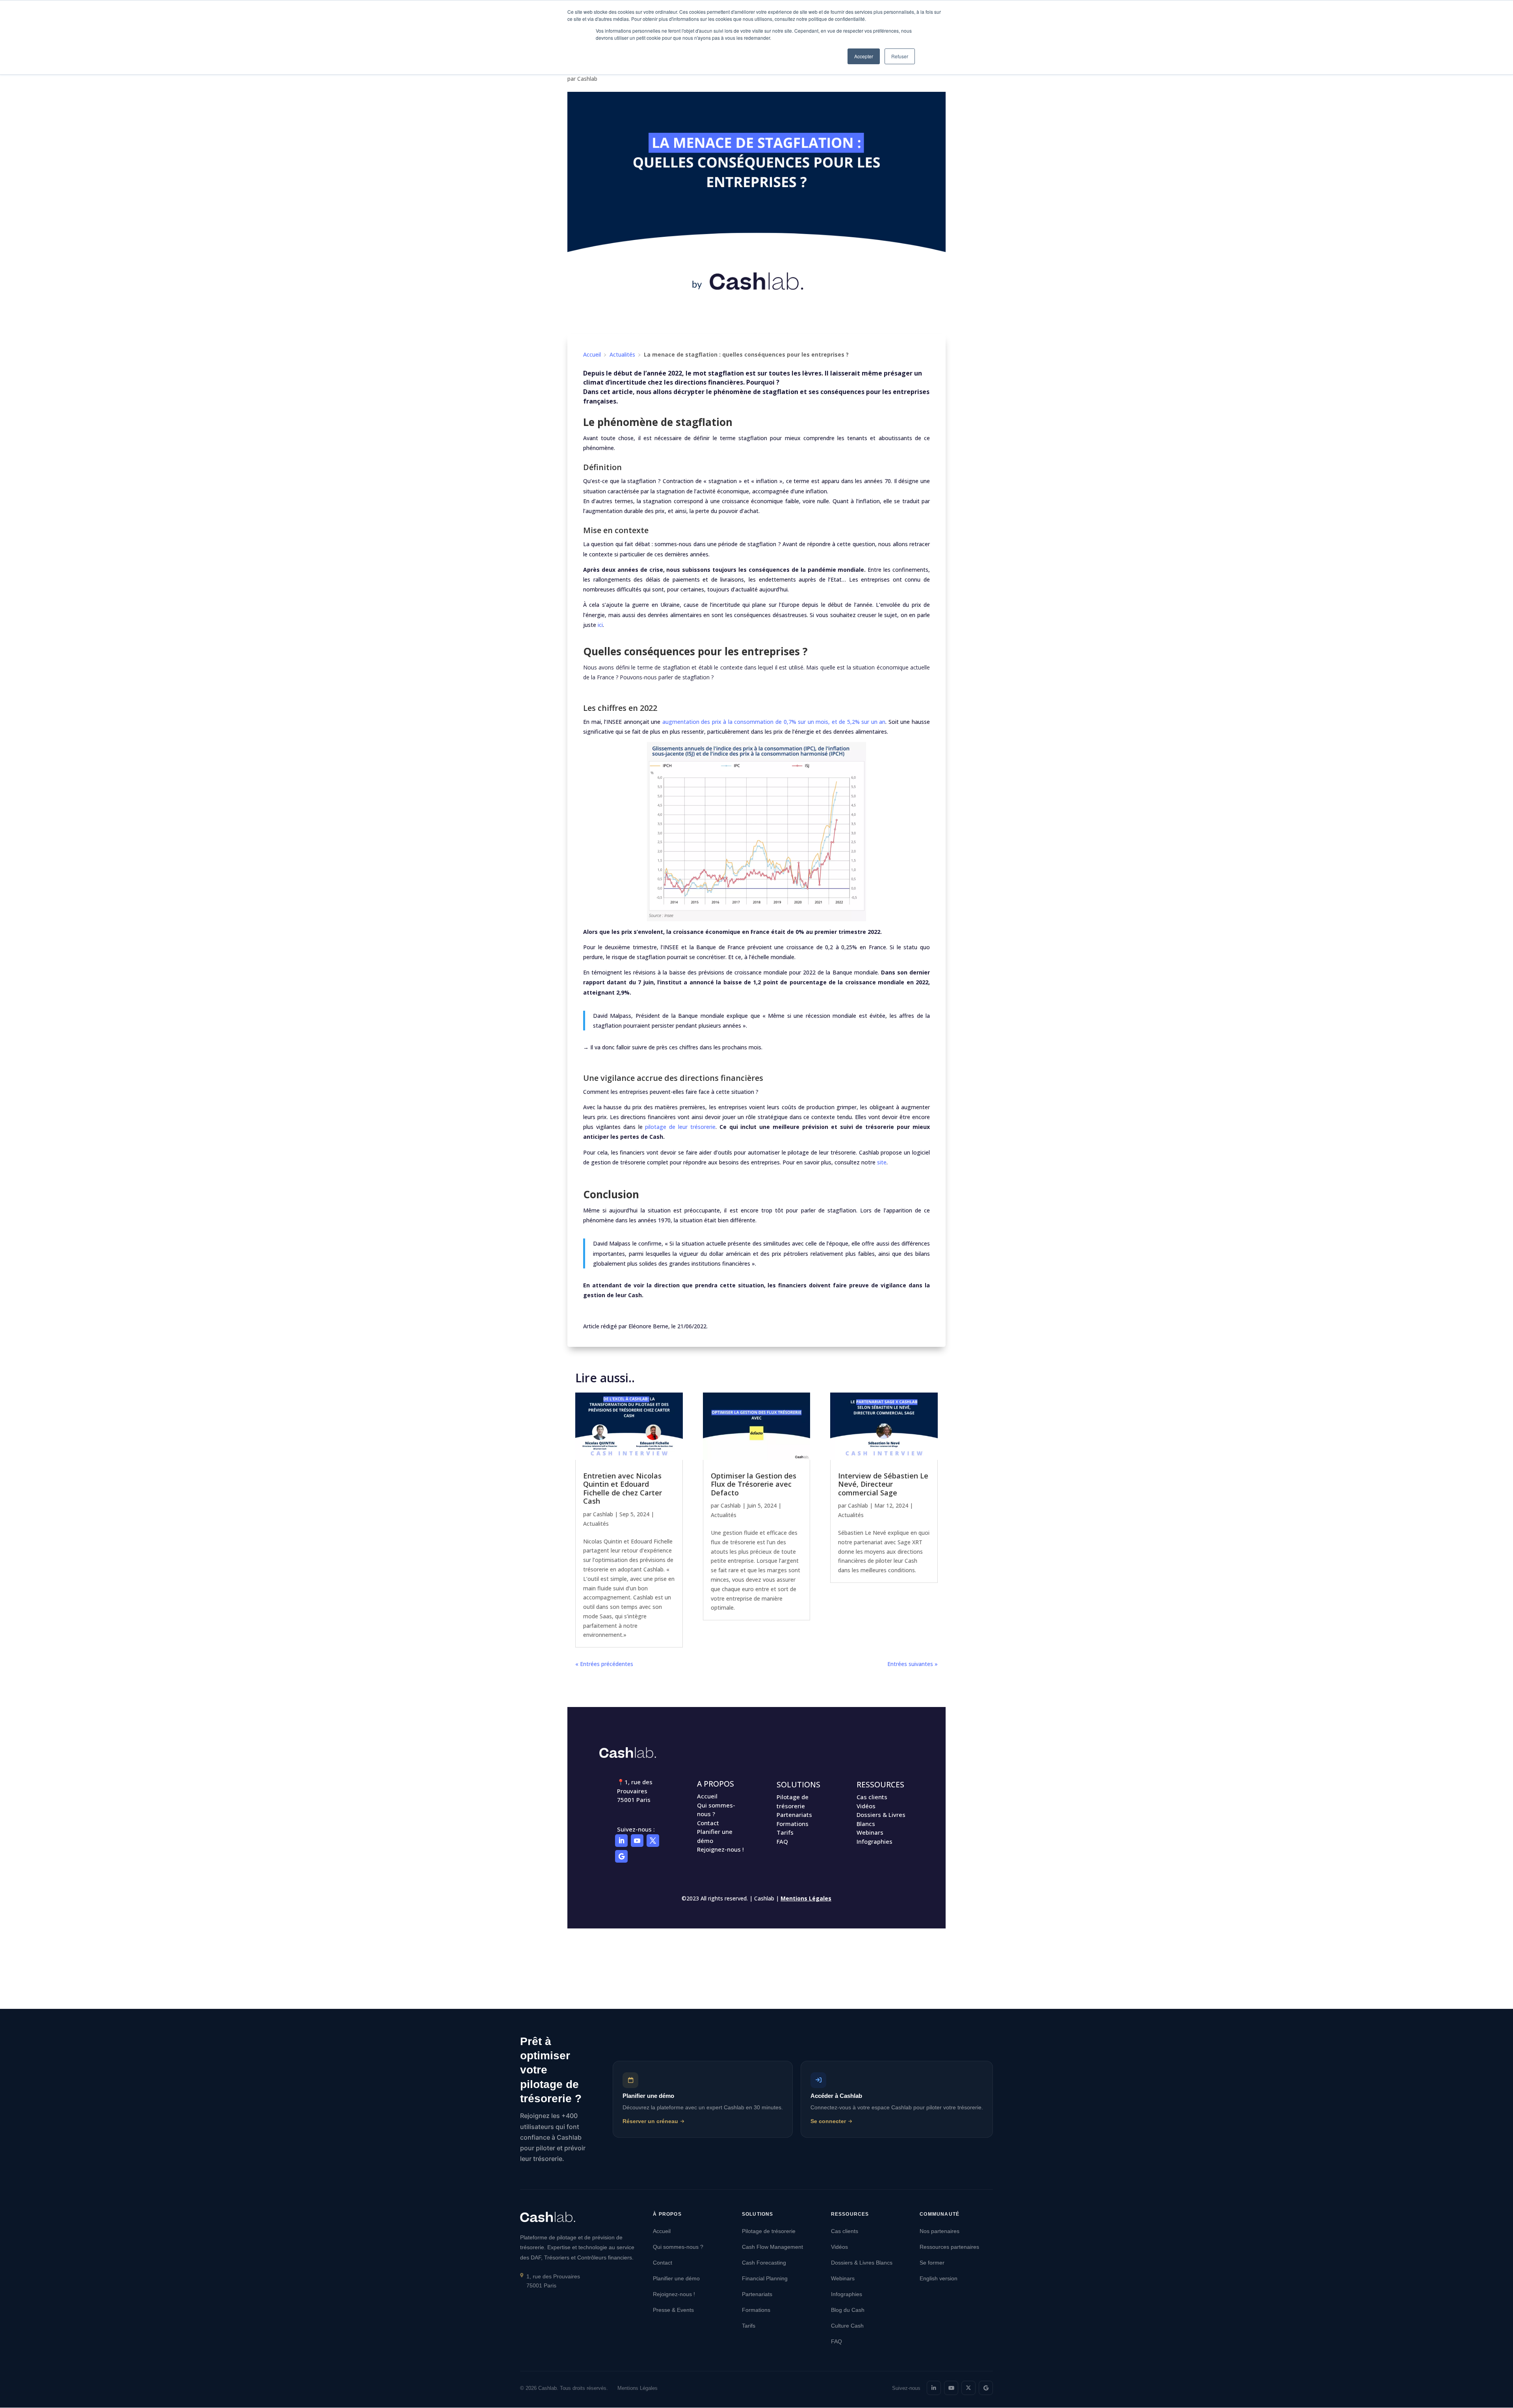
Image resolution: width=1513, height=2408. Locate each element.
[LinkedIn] (934, 2388)
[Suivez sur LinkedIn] (621, 1841)
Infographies (875, 1841)
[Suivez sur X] (653, 1841)
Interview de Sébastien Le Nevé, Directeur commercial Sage (883, 1484)
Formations (793, 1824)
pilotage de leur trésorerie (680, 1127)
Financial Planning (765, 2278)
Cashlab (587, 79)
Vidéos (866, 1806)
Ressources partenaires (949, 2247)
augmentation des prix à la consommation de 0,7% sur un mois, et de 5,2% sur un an (774, 722)
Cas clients (872, 1797)
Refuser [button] (900, 56)
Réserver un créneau (650, 2121)
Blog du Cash (848, 2310)
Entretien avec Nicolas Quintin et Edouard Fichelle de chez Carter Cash (623, 1488)
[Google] (986, 2388)
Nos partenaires (940, 2231)
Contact (708, 1823)
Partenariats (794, 1815)
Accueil (592, 354)
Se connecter (828, 2121)
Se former (932, 2263)
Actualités (622, 354)
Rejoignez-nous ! (720, 1849)
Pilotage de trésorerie (769, 2231)
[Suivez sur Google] (621, 1856)
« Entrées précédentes (604, 1664)
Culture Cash (847, 2326)
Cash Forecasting (764, 2263)
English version (939, 2278)
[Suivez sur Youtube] (637, 1841)
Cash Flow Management (772, 2247)
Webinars (870, 1832)
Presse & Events (673, 2310)
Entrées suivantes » (913, 1664)
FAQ (782, 1841)
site (882, 1162)
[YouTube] (951, 2388)
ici (600, 625)
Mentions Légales (806, 1898)
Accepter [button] (864, 56)
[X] (968, 2388)
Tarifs (785, 1832)
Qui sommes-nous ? (678, 2247)
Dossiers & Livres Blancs (862, 2263)
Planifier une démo (676, 2278)
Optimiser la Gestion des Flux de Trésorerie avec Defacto (754, 1484)
